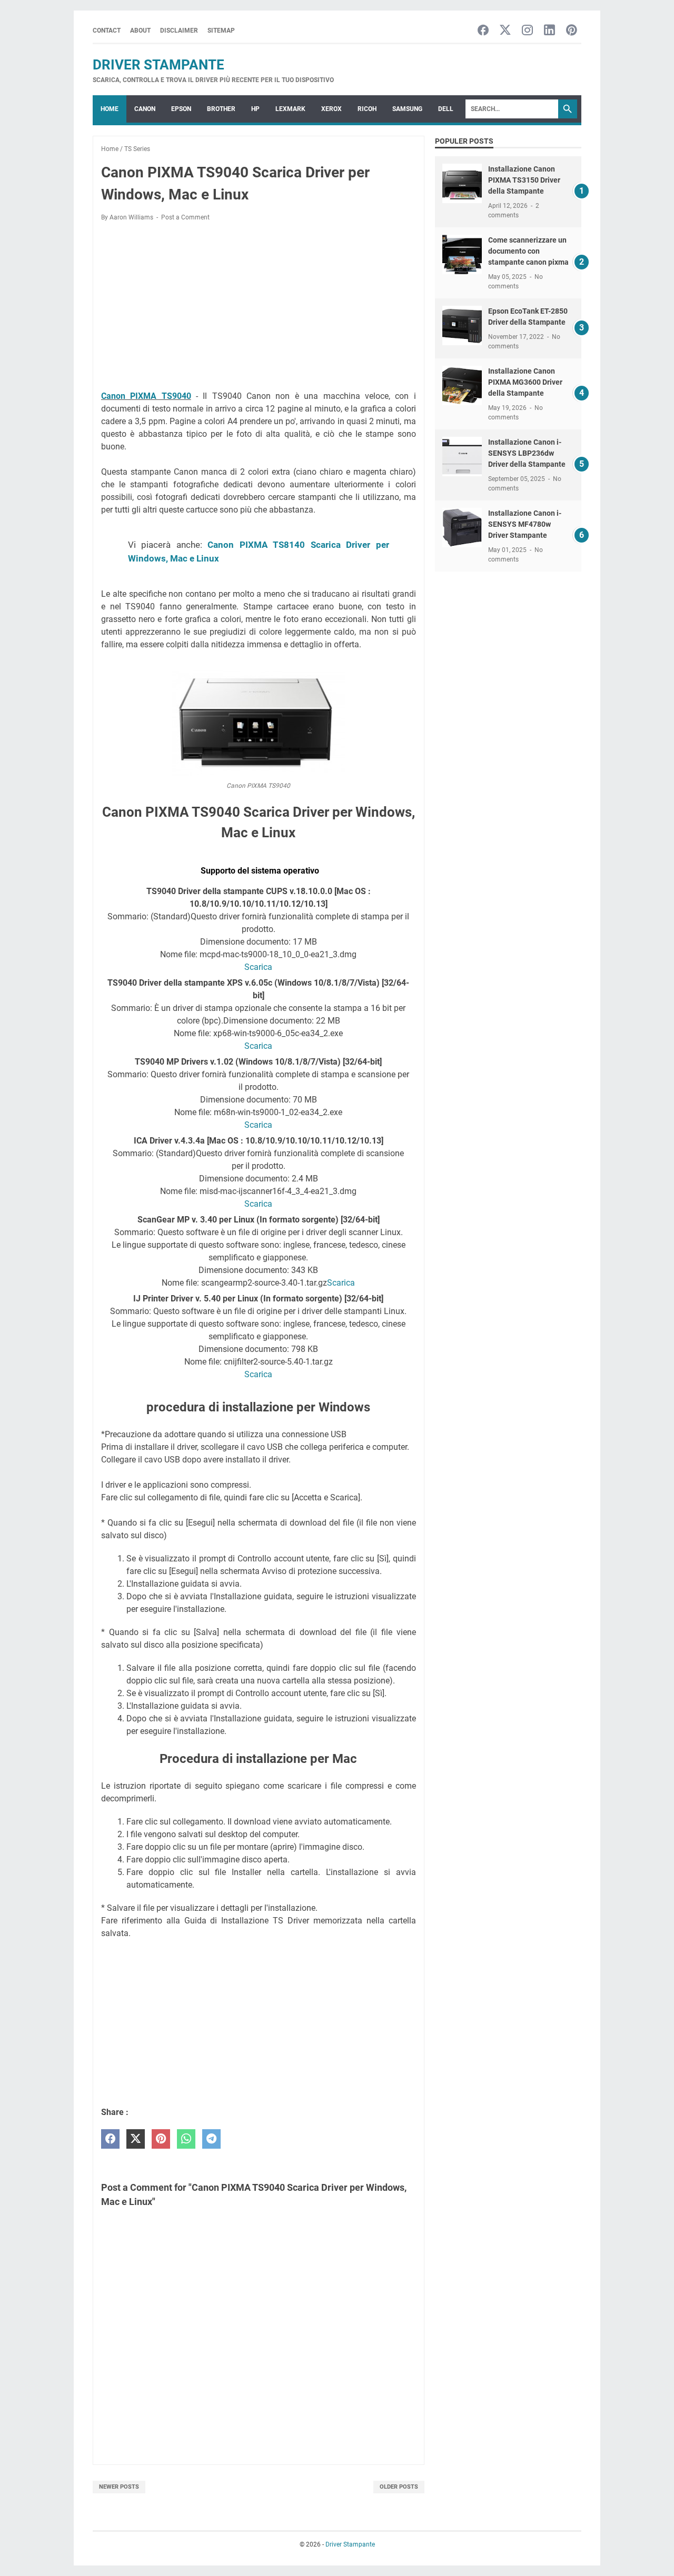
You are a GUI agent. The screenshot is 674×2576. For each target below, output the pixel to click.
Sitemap (221, 31)
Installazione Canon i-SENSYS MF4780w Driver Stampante (525, 524)
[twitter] (136, 2139)
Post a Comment (185, 217)
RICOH (367, 109)
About (140, 31)
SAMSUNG (407, 109)
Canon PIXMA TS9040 (146, 396)
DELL (446, 109)
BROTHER (221, 109)
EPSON (181, 109)
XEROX (331, 109)
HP (255, 109)
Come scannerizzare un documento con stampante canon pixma (528, 251)
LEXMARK (290, 109)
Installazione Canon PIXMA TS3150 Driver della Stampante (524, 180)
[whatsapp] (186, 2139)
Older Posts (399, 2487)
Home (110, 109)
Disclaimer (179, 31)
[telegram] (211, 2139)
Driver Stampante (158, 65)
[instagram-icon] (527, 31)
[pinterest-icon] (572, 31)
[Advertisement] (259, 308)
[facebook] (110, 2139)
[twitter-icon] (505, 31)
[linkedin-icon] (549, 31)
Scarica (258, 967)
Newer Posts (119, 2487)
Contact (107, 31)
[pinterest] (161, 2139)
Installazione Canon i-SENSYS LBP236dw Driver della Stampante (527, 453)
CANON (145, 109)
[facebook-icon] (483, 31)
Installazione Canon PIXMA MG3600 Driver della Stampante (525, 382)
